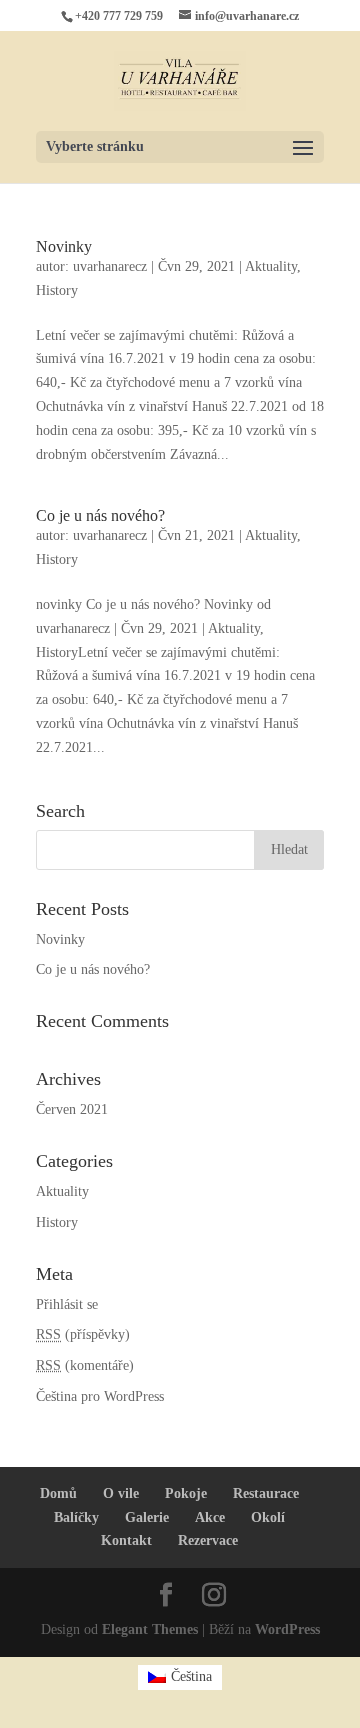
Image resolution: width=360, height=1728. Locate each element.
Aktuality (271, 266)
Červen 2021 (72, 1109)
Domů (58, 1493)
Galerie (147, 1517)
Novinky (64, 246)
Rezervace (208, 1540)
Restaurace (266, 1493)
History (57, 290)
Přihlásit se (67, 1304)
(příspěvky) (83, 1334)
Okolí (268, 1517)
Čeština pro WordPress (100, 1396)
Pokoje (186, 1493)
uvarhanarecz (110, 266)
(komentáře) (85, 1365)
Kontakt (126, 1540)
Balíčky (76, 1517)
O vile (121, 1493)
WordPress (287, 1629)
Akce (210, 1517)
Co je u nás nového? (100, 515)
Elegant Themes (150, 1629)
